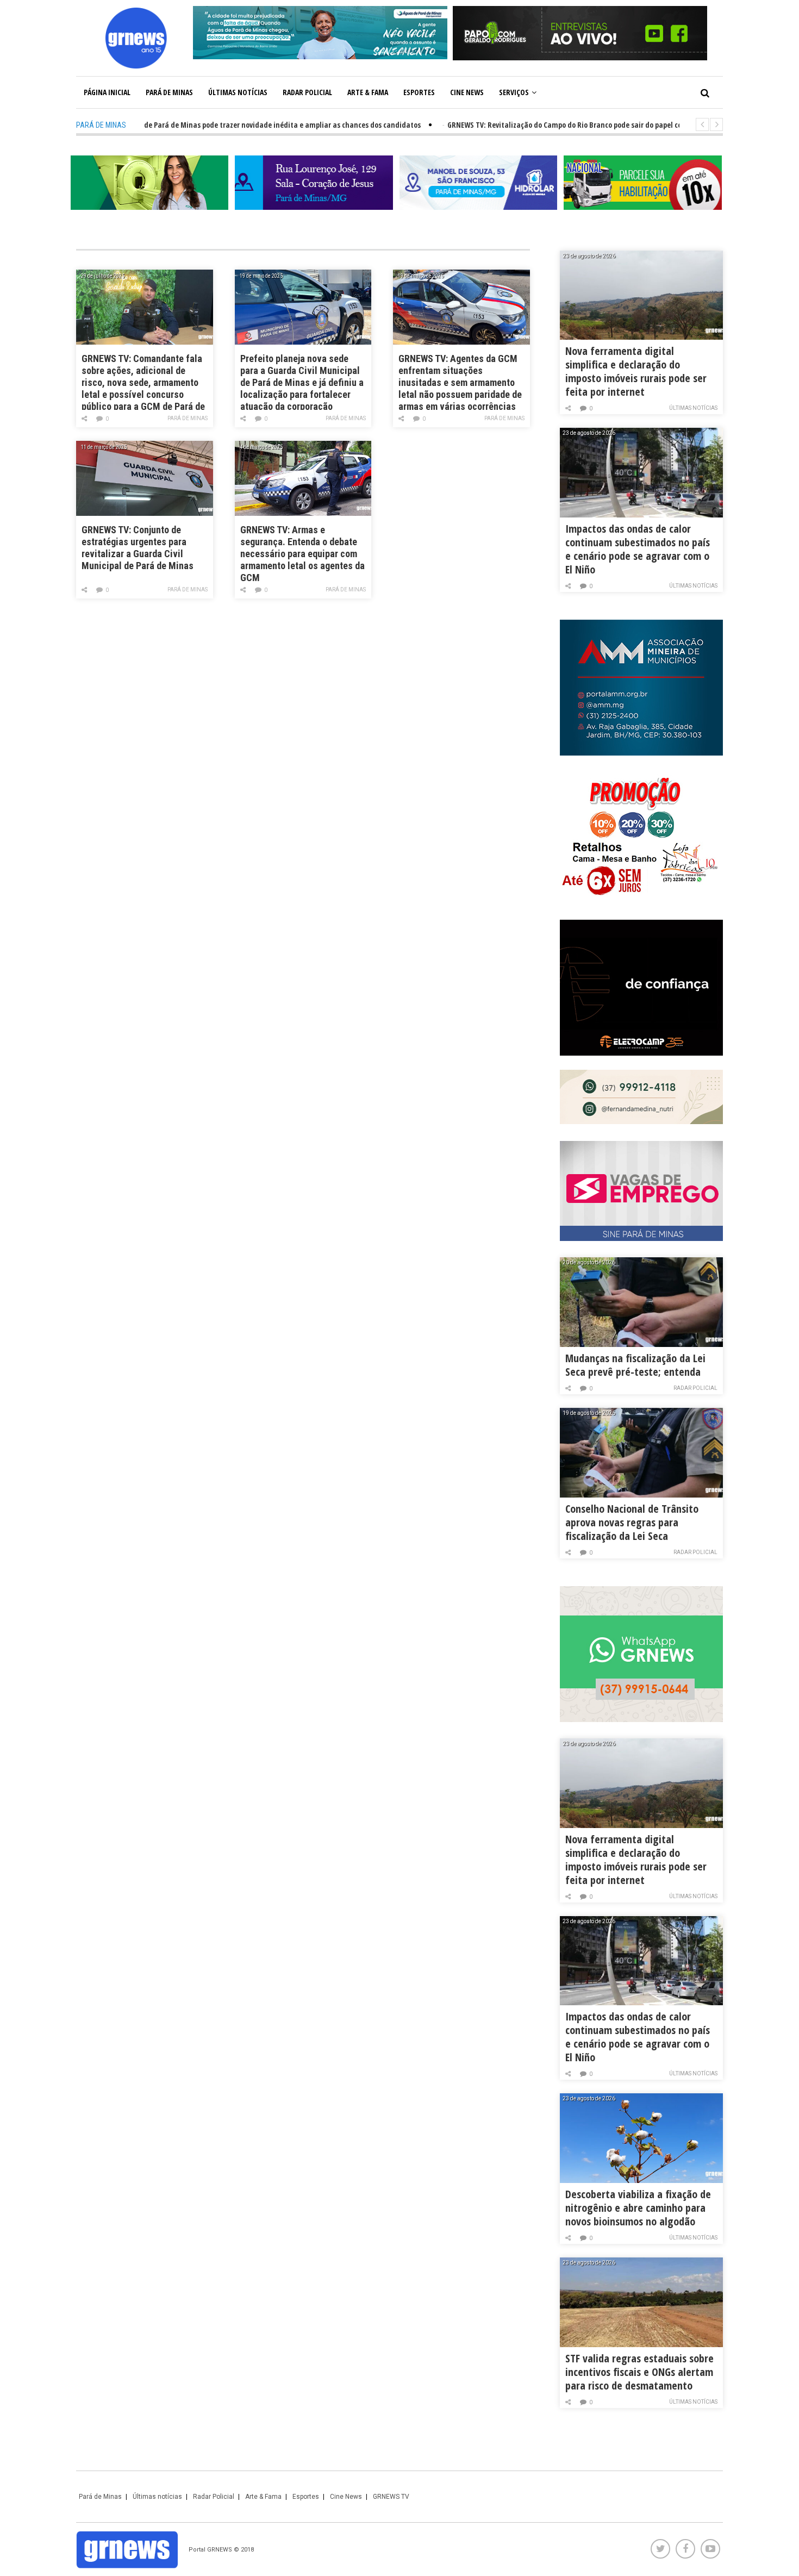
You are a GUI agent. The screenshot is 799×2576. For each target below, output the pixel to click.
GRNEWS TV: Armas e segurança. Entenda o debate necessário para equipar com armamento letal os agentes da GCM (302, 553)
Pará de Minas (169, 92)
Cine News (467, 92)
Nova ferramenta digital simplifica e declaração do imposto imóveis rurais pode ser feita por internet (636, 371)
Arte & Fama (368, 92)
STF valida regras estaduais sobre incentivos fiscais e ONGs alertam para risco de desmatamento (639, 2372)
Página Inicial (107, 92)
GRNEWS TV (391, 2497)
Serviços (514, 92)
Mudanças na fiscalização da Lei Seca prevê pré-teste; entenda (635, 1365)
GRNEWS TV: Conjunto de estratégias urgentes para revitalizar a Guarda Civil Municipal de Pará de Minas (138, 548)
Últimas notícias (238, 92)
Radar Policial (307, 92)
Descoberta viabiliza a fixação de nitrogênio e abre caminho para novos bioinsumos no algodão (638, 2208)
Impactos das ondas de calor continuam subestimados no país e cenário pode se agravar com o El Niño (638, 549)
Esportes (419, 92)
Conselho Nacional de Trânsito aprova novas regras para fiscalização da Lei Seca (632, 1522)
